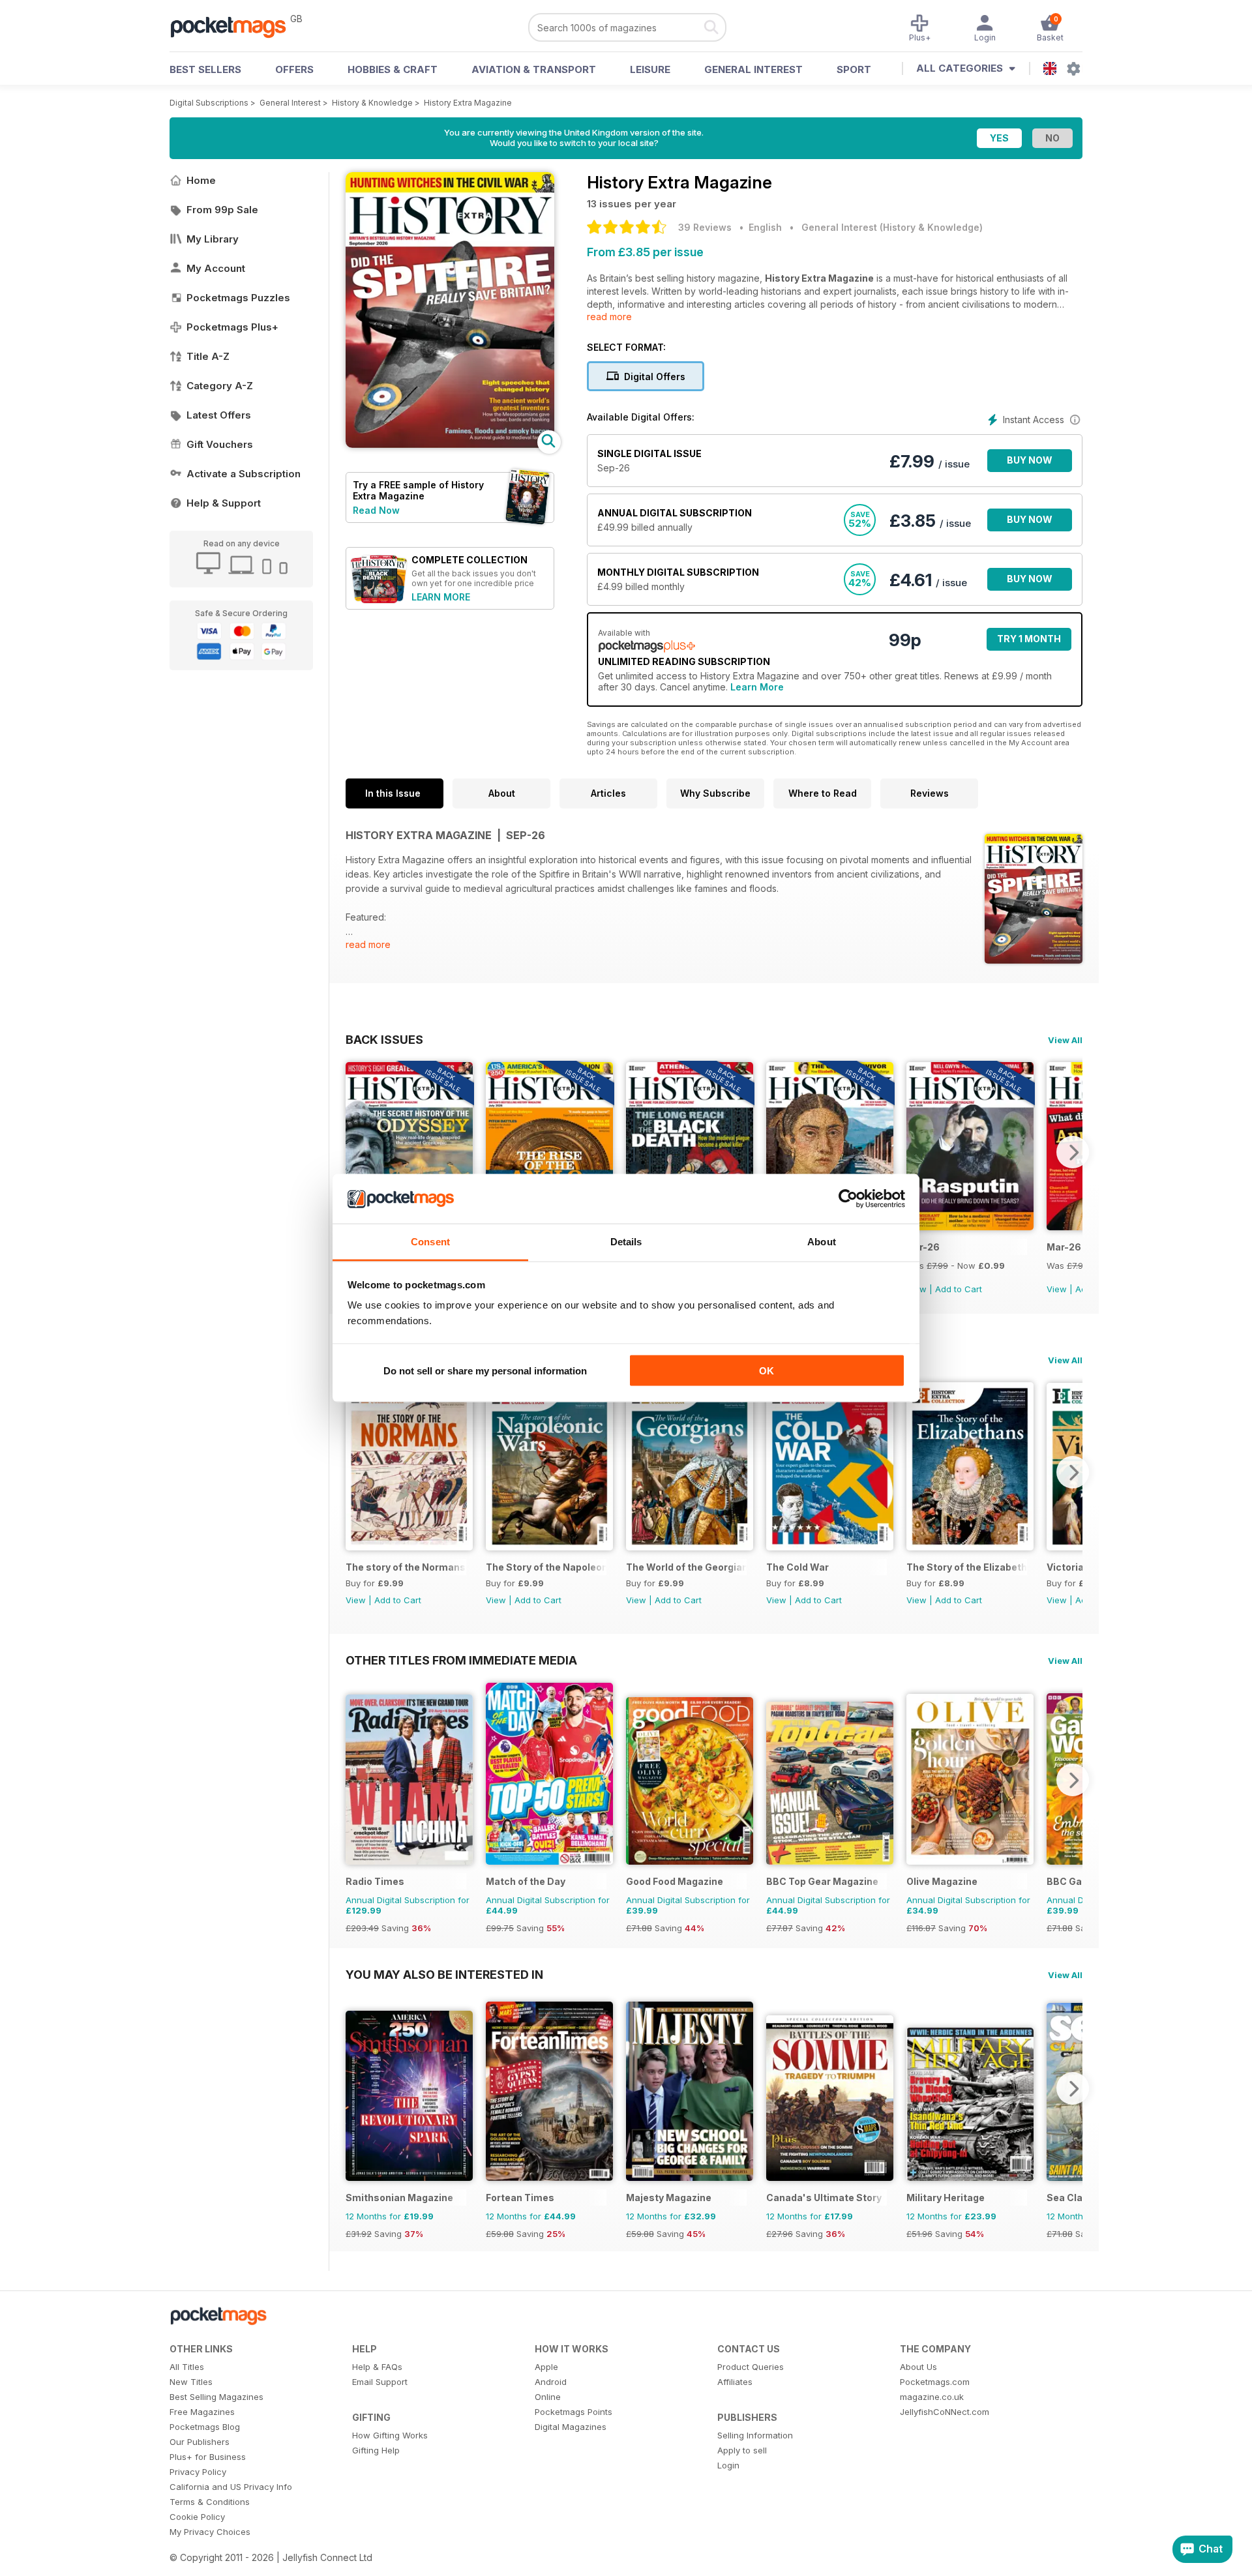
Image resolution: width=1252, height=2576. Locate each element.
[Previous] (355, 1152)
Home (201, 180)
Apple (546, 2367)
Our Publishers (200, 2442)
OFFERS (294, 69)
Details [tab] (626, 1242)
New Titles (191, 2382)
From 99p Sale (222, 210)
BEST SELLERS (205, 69)
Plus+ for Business (208, 2457)
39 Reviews (705, 227)
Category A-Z (220, 386)
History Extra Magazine (468, 103)
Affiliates (735, 2382)
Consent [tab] (430, 1242)
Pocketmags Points (574, 2412)
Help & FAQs (377, 2367)
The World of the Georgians (686, 1567)
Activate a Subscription (244, 474)
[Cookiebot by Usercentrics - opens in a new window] (848, 1199)
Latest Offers (219, 415)
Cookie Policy (197, 2517)
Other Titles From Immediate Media (461, 1660)
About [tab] (822, 1242)
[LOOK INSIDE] (450, 444)
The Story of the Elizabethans (967, 1567)
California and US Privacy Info (231, 2487)
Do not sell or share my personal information (485, 1370)
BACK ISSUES (384, 1039)
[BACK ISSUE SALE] (970, 1227)
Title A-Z (208, 356)
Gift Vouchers (220, 444)
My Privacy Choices (210, 2532)
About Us (918, 2367)
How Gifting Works (390, 2435)
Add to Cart (959, 1289)
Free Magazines (202, 2412)
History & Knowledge (372, 103)
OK (767, 1370)
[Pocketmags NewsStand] (235, 26)
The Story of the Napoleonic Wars (546, 1567)
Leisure (650, 69)
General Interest (753, 69)
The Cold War (797, 1567)
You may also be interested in (444, 1974)
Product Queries (751, 2367)
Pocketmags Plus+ (232, 327)
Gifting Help (376, 2450)
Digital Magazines (571, 2427)
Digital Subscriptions (209, 103)
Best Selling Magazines (216, 2397)
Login (728, 2465)
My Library (213, 239)
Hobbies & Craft (393, 69)
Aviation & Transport (534, 69)
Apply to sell (742, 2450)
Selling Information (755, 2435)
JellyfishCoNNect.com (945, 2412)
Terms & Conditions (210, 2502)
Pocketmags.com (935, 2382)
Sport (854, 69)
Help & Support (224, 503)
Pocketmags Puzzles (238, 298)
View (1057, 1289)
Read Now (376, 510)
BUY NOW (1030, 460)
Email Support (380, 2382)
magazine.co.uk (932, 2397)
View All (1065, 1040)
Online (548, 2397)
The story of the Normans (406, 1567)
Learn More (757, 687)
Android (551, 2382)
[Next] (1073, 1152)
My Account (216, 268)
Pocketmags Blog (205, 2427)
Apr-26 (923, 1247)
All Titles (187, 2367)
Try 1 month (1029, 639)
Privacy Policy (198, 2472)
